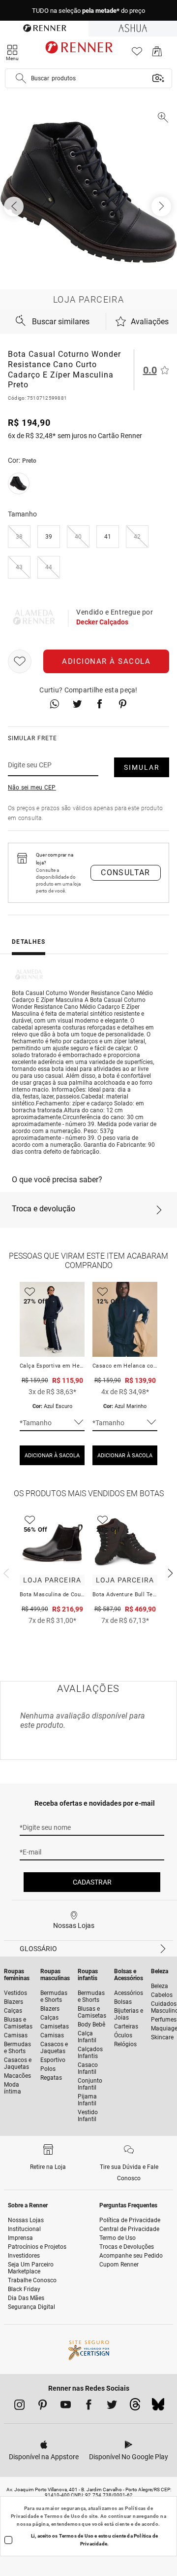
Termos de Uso (62, 2516)
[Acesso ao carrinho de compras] (157, 54)
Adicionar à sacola (106, 661)
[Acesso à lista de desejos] (137, 54)
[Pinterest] (43, 2406)
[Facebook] (89, 2406)
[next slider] (5, 1572)
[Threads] (135, 2407)
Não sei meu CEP (32, 788)
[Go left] (15, 206)
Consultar (126, 873)
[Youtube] (66, 2406)
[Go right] (162, 206)
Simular (142, 767)
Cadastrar (92, 1882)
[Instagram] (19, 2406)
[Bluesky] (158, 2407)
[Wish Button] (20, 661)
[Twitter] (112, 2406)
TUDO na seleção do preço (88, 11)
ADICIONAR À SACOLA (52, 1456)
